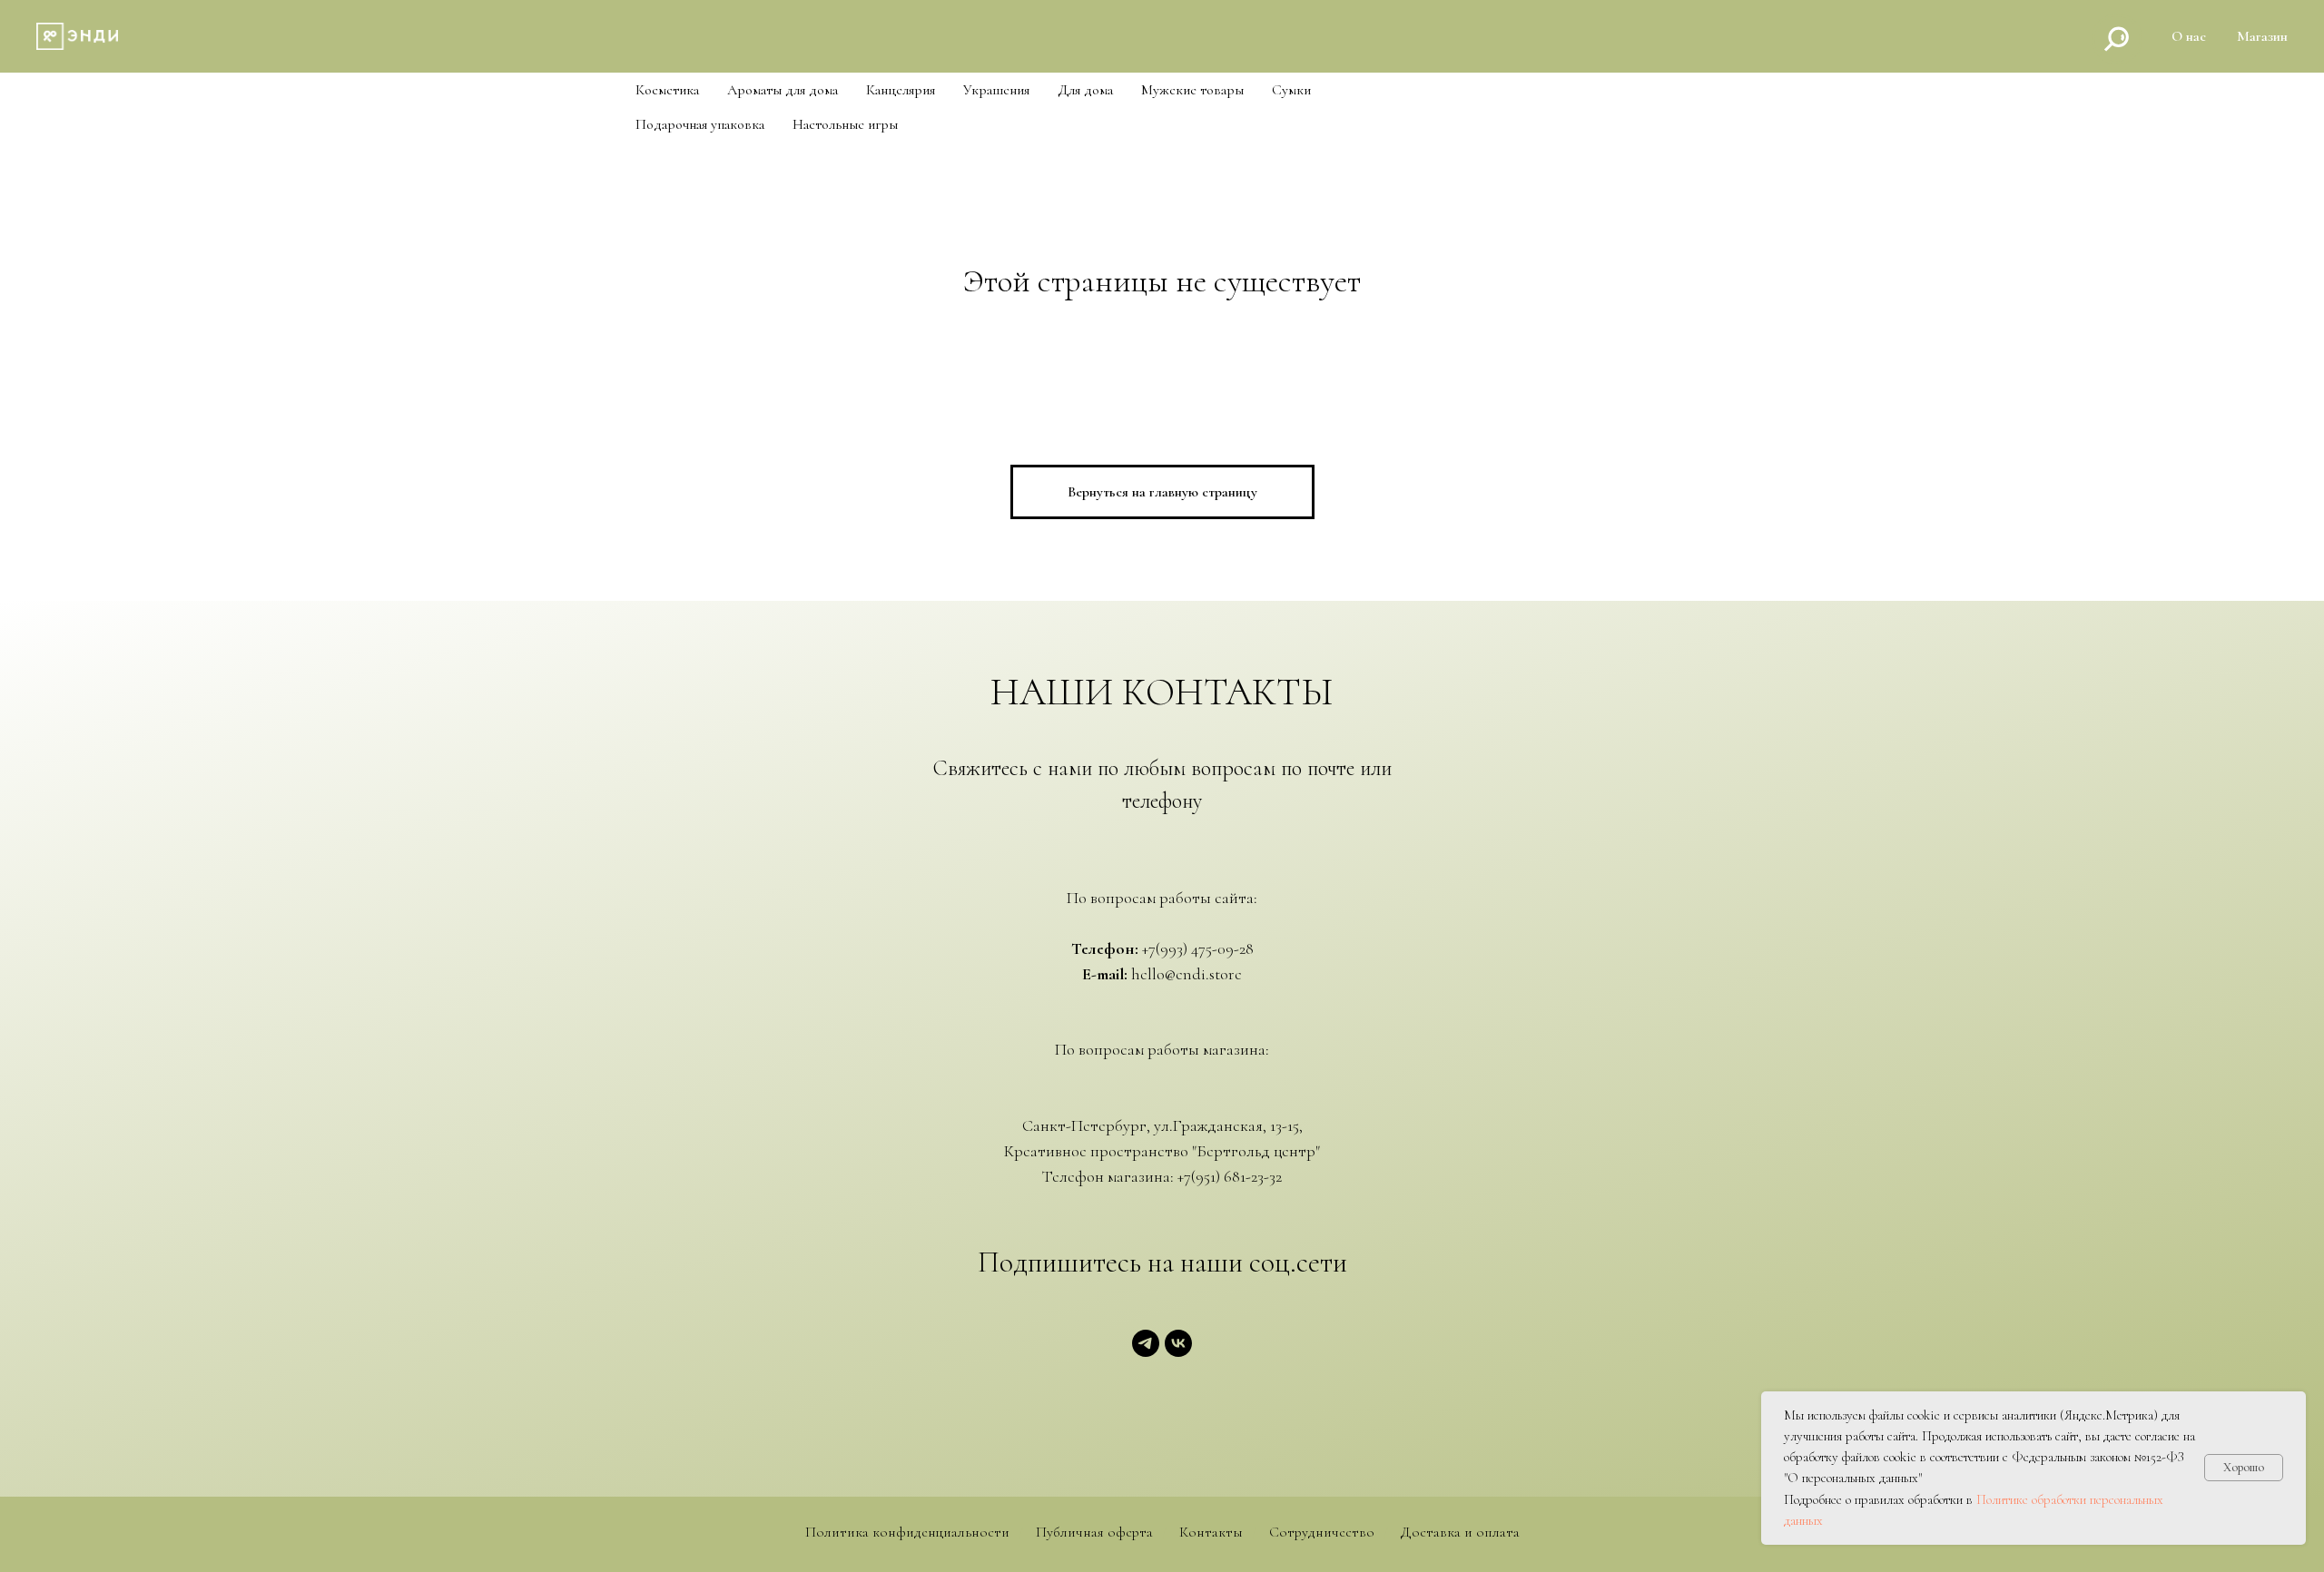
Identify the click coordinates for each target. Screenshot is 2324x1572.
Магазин (2262, 36)
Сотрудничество (1322, 1533)
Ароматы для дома (783, 90)
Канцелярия (901, 90)
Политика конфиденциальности (907, 1533)
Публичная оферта (1094, 1533)
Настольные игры (845, 125)
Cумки (1291, 90)
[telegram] (1146, 1352)
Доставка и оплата (1460, 1533)
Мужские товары (1192, 90)
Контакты (1211, 1533)
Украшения (996, 90)
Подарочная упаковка (700, 125)
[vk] (1178, 1352)
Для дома (1085, 90)
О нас (2189, 36)
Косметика (667, 90)
